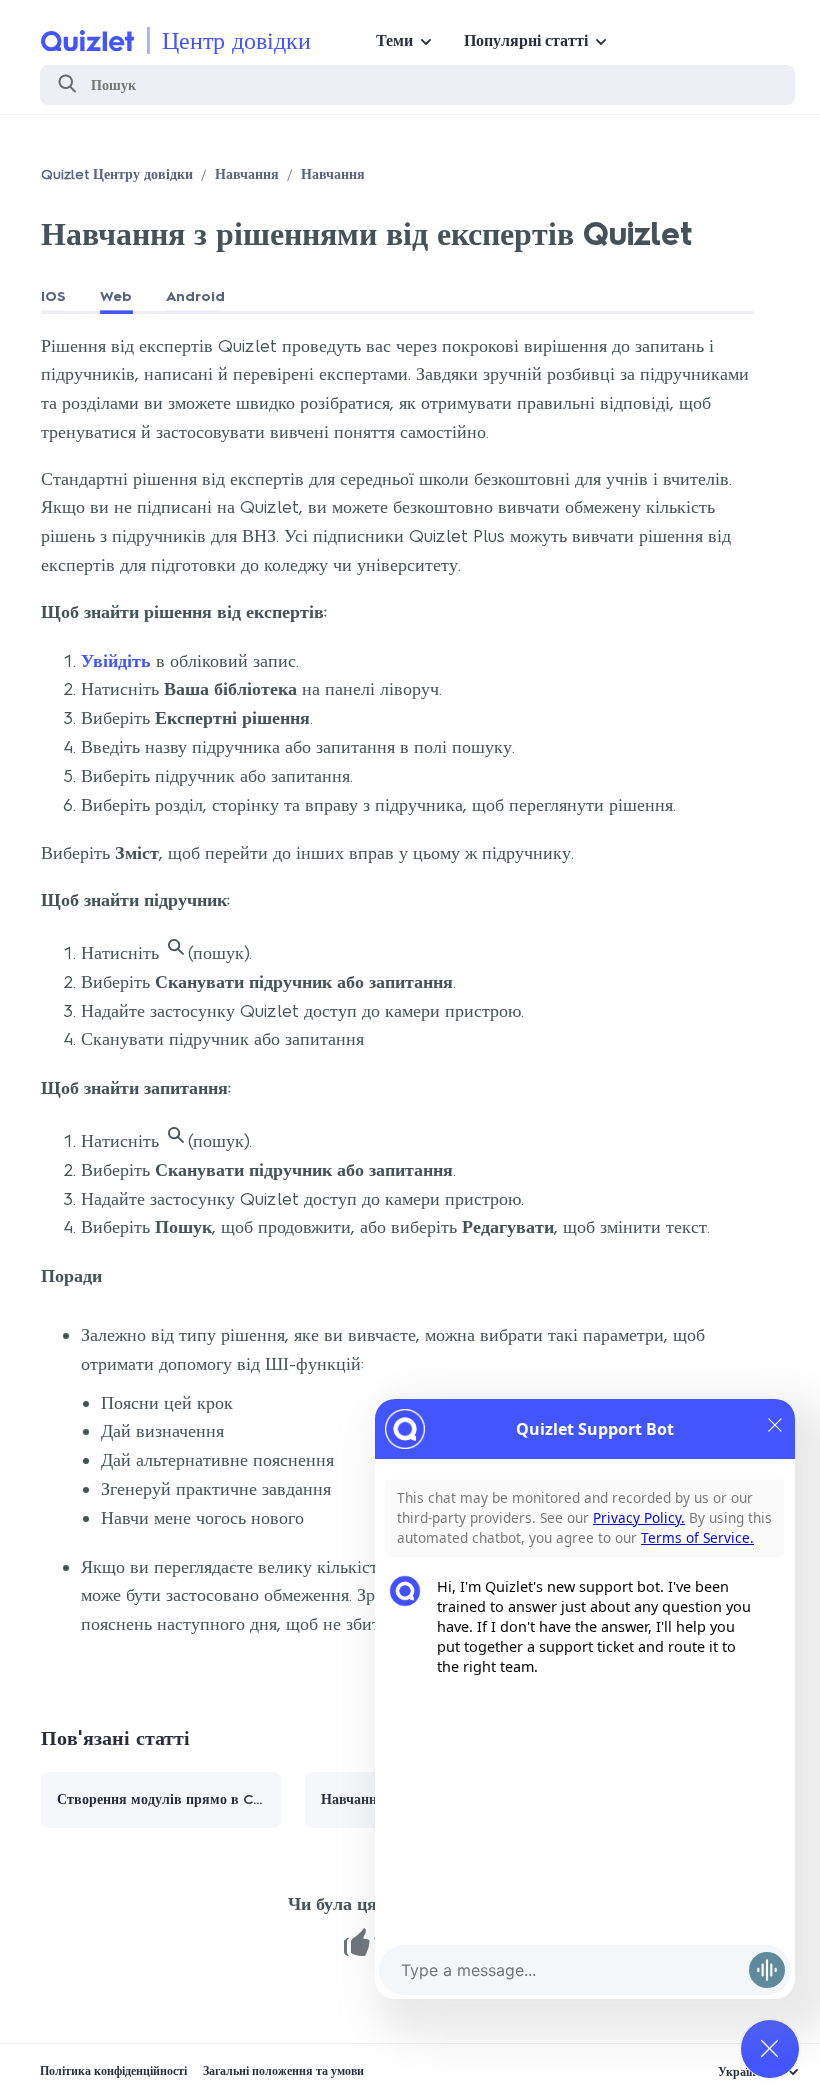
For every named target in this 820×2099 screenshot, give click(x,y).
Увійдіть (116, 661)
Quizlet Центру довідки (117, 174)
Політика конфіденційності (113, 2071)
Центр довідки (236, 40)
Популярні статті (526, 40)
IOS (53, 296)
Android (195, 296)
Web (116, 296)
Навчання (247, 174)
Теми (394, 40)
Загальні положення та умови (283, 2071)
